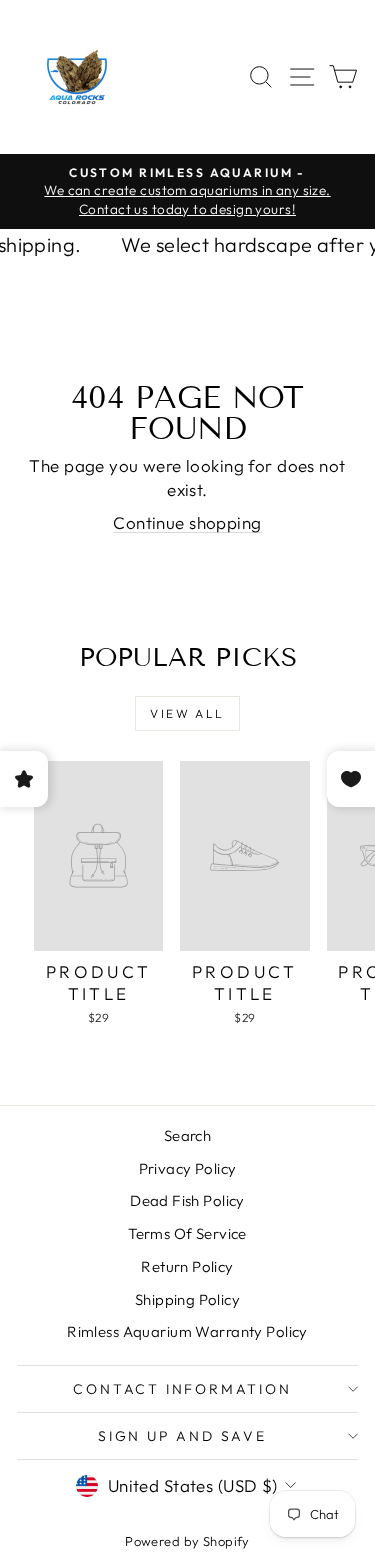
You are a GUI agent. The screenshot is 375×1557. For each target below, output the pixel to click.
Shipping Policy (187, 1299)
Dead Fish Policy (187, 1200)
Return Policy (187, 1266)
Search (188, 1135)
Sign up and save (182, 1436)
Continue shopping (187, 522)
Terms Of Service (187, 1233)
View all (187, 713)
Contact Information (182, 1389)
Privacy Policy (188, 1168)
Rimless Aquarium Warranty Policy (187, 1331)
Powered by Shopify (187, 1541)
